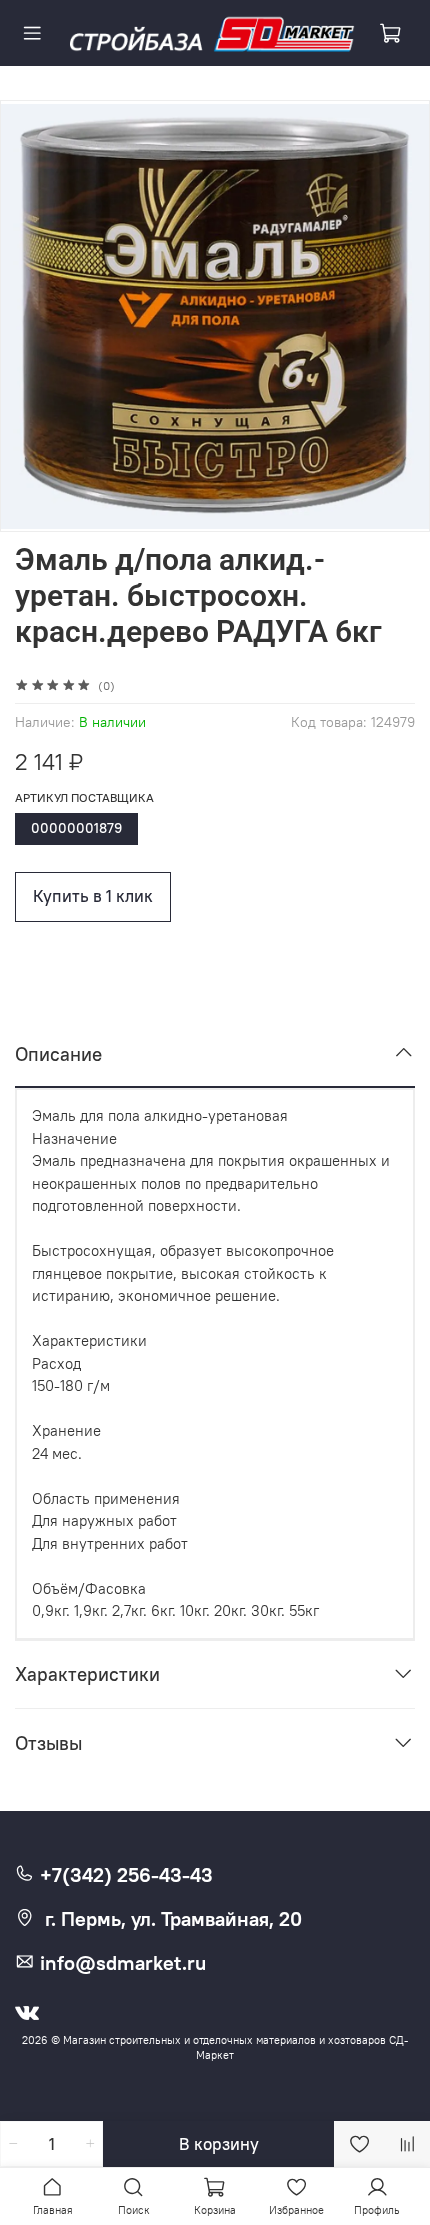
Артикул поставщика (84, 798)
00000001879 (76, 828)
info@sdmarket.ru (120, 1963)
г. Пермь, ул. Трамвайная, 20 (173, 1919)
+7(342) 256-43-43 (124, 1875)
